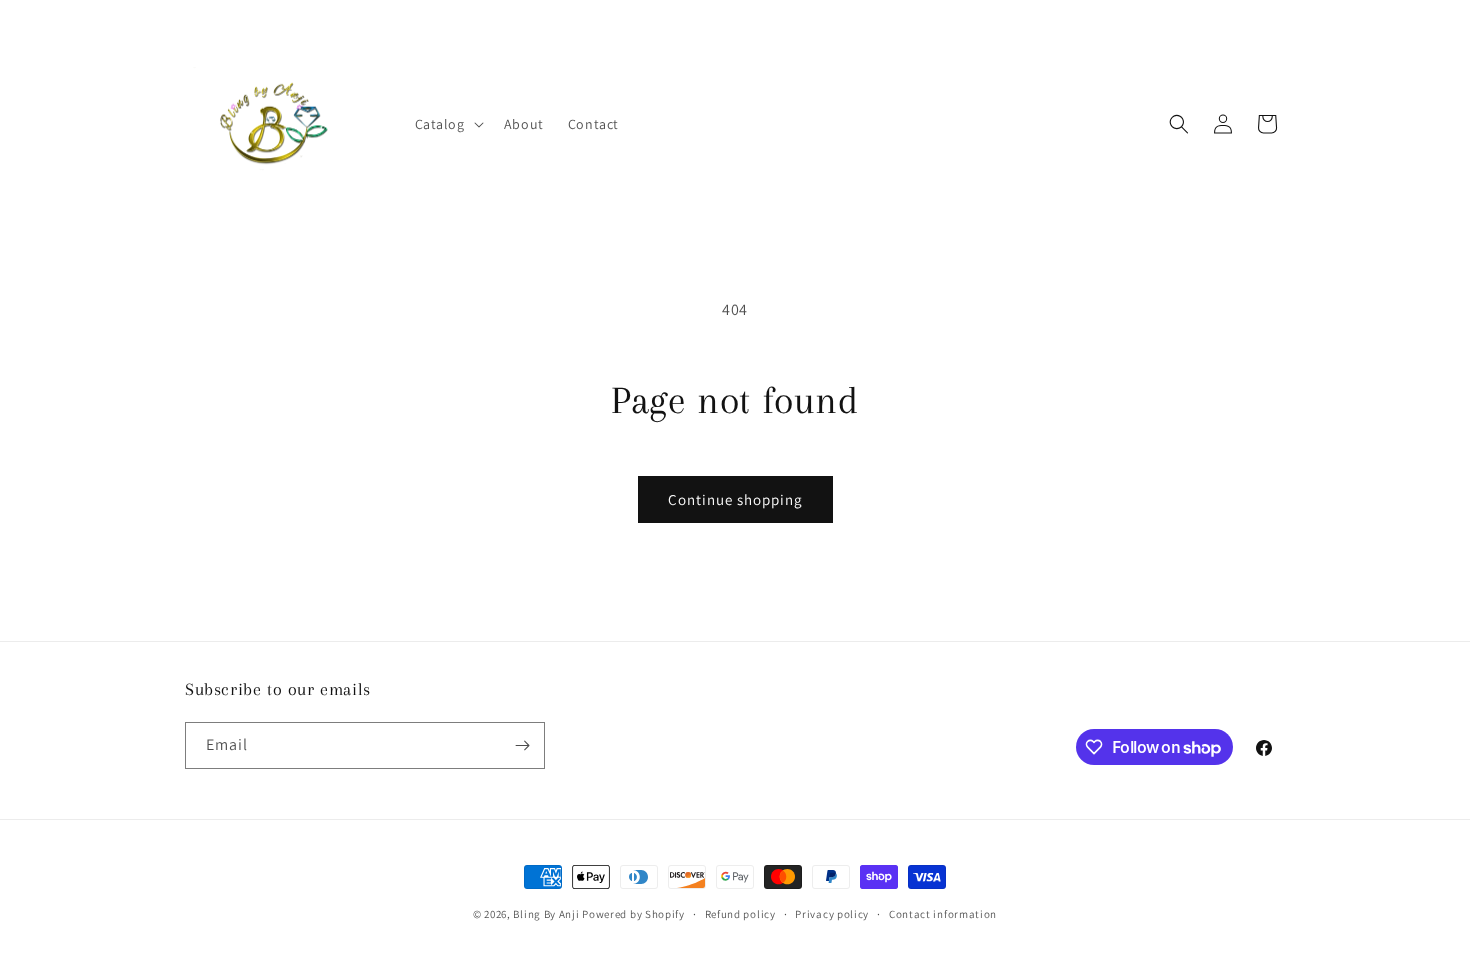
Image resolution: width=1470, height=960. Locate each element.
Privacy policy (832, 914)
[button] (447, 124)
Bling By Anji (546, 914)
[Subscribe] (522, 745)
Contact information (943, 914)
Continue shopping (735, 499)
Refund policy (740, 914)
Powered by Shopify (633, 914)
